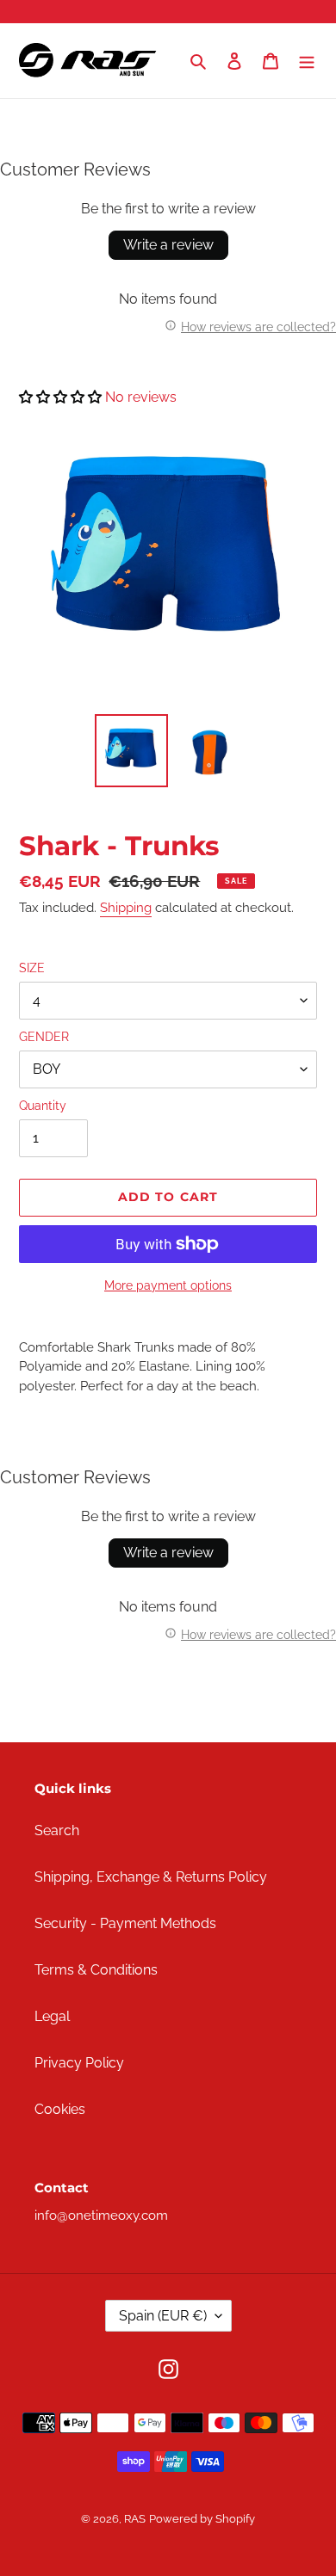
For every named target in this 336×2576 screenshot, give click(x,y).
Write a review (168, 245)
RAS (135, 2519)
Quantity (43, 1106)
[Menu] (307, 61)
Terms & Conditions (96, 1970)
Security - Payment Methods (125, 1923)
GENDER (44, 1037)
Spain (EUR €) (163, 2316)
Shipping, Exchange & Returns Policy (151, 1877)
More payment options (168, 1285)
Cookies (60, 2109)
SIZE (32, 968)
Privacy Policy (79, 2063)
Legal (52, 2016)
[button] (60, 397)
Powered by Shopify (202, 2519)
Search (57, 1830)
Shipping (126, 908)
